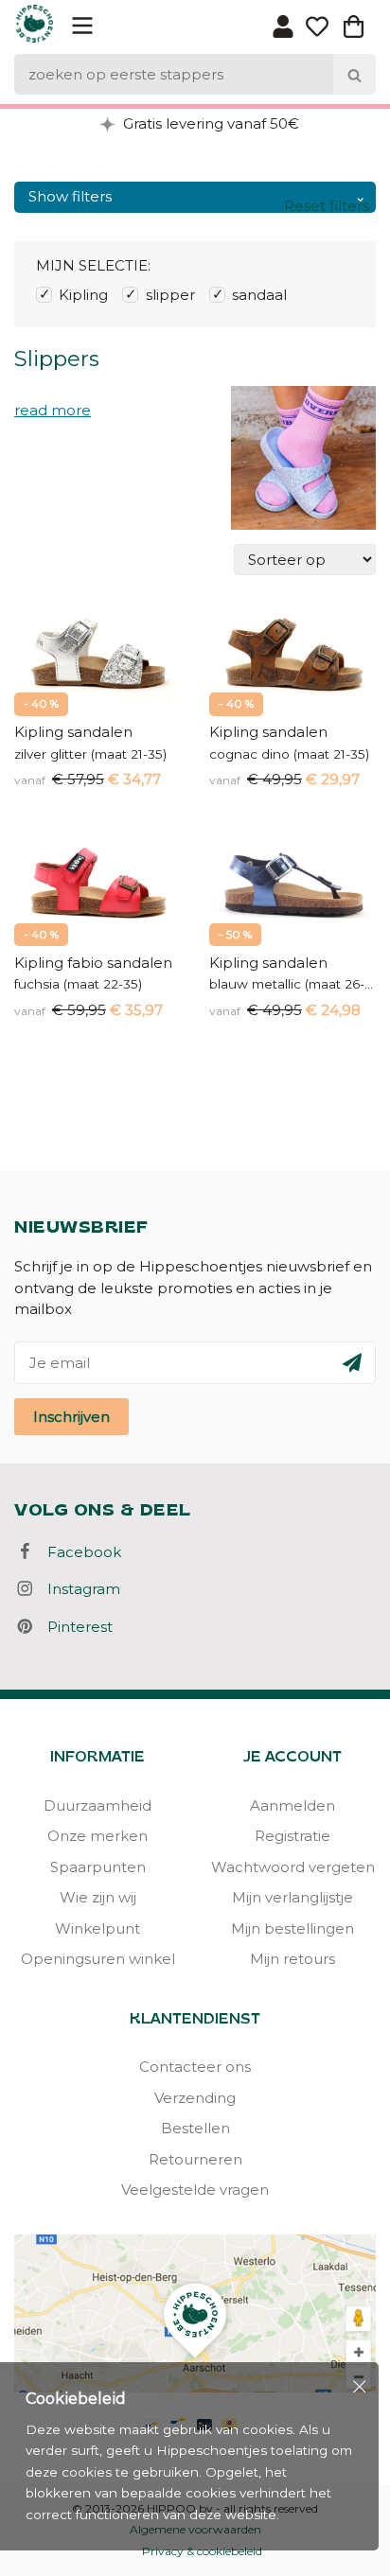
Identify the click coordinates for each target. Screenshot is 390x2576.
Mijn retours (292, 1959)
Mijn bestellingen (292, 1928)
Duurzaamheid (97, 1805)
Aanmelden (292, 1805)
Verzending (195, 2098)
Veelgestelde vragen (195, 2190)
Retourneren (195, 2159)
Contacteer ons (195, 2067)
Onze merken (97, 1836)
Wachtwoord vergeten (293, 1867)
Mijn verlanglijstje (292, 1897)
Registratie (292, 1836)
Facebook (79, 1552)
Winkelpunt (97, 1928)
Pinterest (74, 1627)
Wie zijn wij (98, 1897)
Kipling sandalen (73, 732)
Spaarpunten (98, 1867)
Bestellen (195, 2128)
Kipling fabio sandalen (93, 963)
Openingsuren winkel (98, 1959)
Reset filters (327, 206)
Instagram (78, 1589)
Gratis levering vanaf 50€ (209, 123)
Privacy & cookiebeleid (202, 2551)
